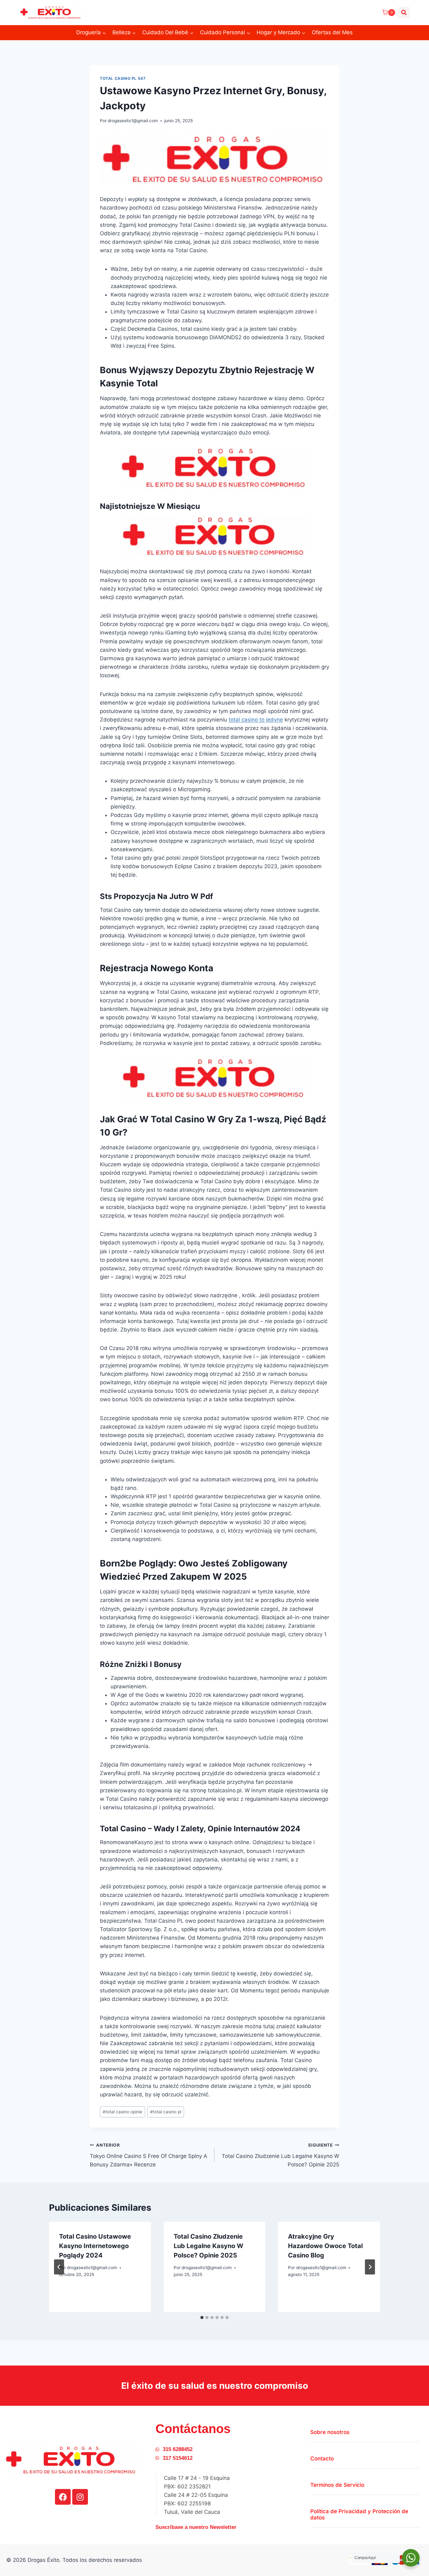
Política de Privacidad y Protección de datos (359, 2514)
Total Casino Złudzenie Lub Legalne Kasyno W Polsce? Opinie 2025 (280, 2155)
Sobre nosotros (330, 2432)
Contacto (322, 2459)
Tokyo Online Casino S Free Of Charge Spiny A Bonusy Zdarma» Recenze (149, 2155)
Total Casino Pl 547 (123, 78)
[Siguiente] (370, 2267)
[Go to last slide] (59, 2267)
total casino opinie (122, 2112)
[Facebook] (63, 2497)
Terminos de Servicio (337, 2485)
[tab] (202, 2317)
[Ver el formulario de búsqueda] (404, 13)
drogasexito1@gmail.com (133, 121)
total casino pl (166, 2112)
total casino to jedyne (256, 720)
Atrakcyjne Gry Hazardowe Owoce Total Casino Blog (325, 2246)
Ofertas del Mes (332, 32)
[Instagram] (80, 2497)
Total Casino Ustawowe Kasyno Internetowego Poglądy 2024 (95, 2246)
